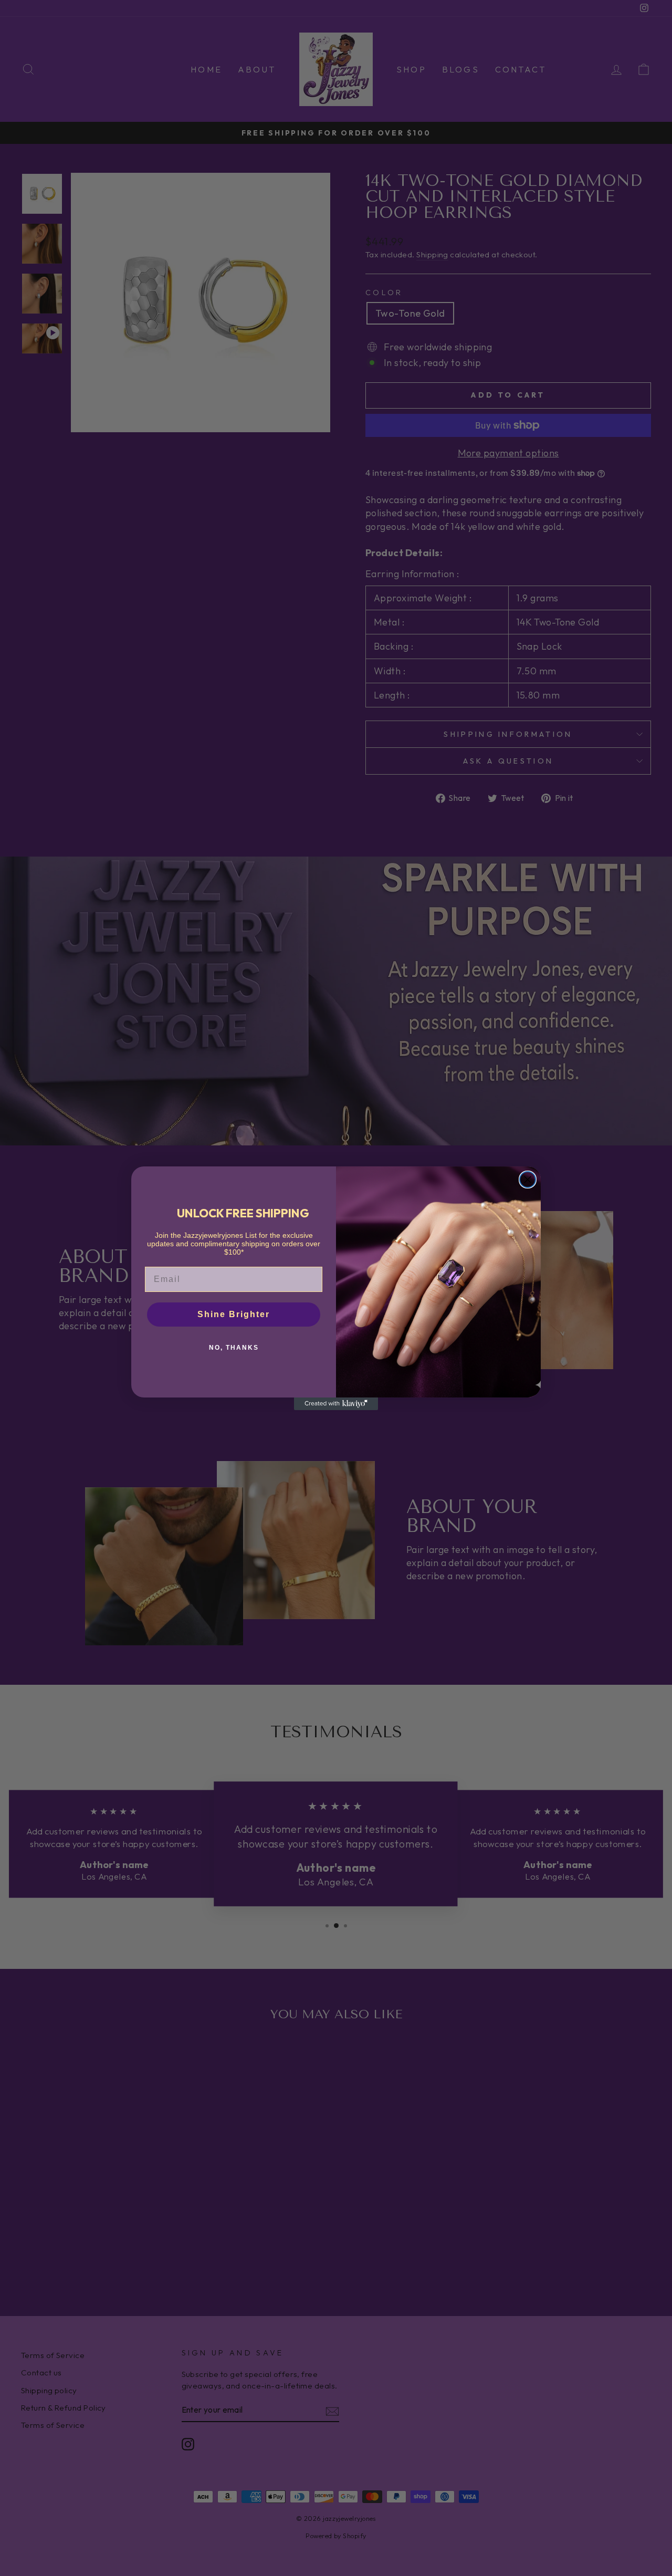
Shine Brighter (234, 1314)
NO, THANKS (234, 1348)
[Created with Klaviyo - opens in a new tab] (336, 1404)
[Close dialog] (528, 1180)
